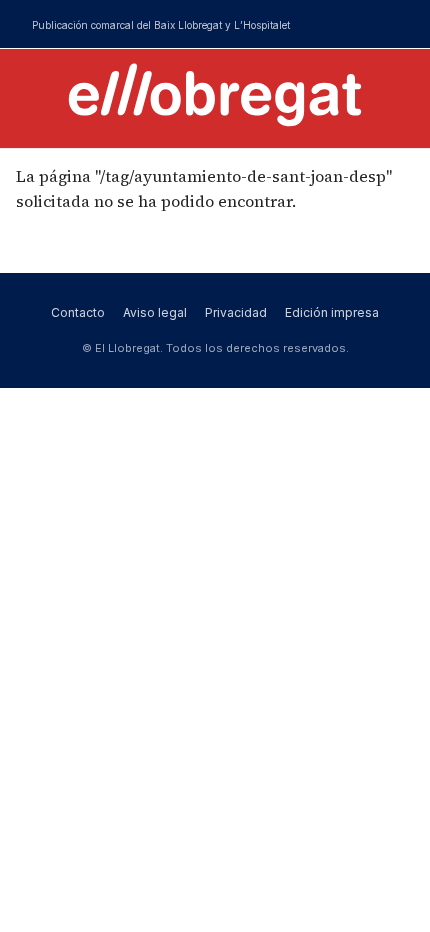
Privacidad (236, 312)
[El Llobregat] (215, 94)
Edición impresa (332, 312)
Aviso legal (155, 312)
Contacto (78, 312)
